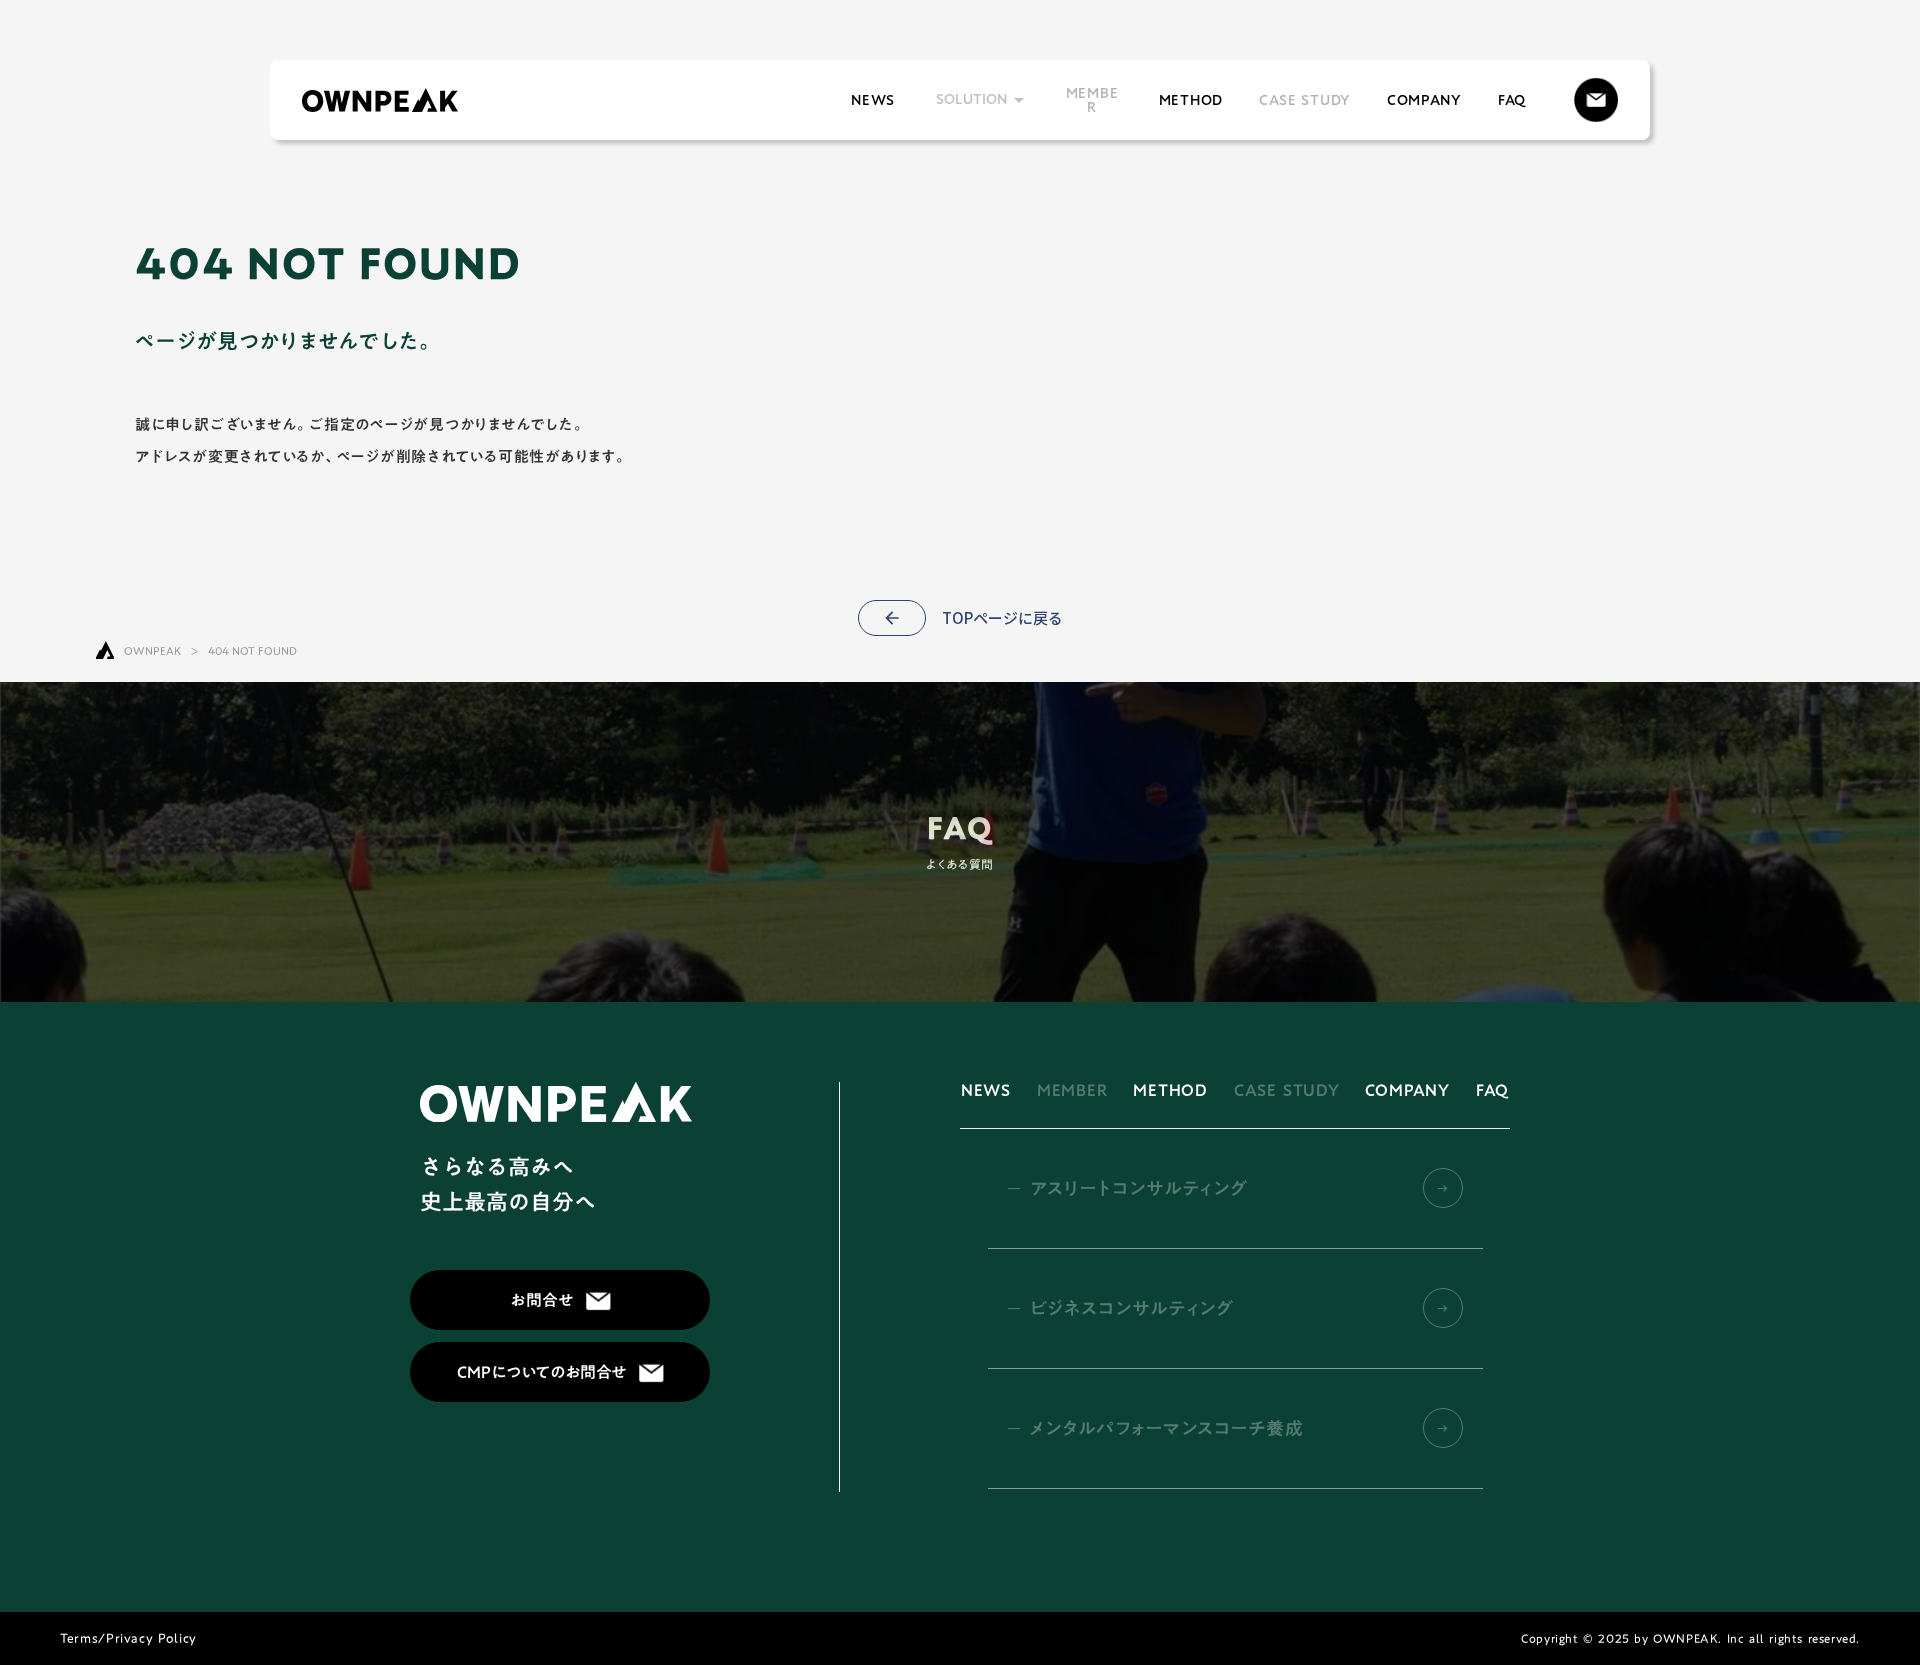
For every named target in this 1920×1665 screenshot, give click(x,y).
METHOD (1191, 100)
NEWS (873, 100)
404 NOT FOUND (252, 652)
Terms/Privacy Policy (128, 1638)
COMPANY (1424, 100)
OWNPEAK (152, 652)
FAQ (1512, 100)
